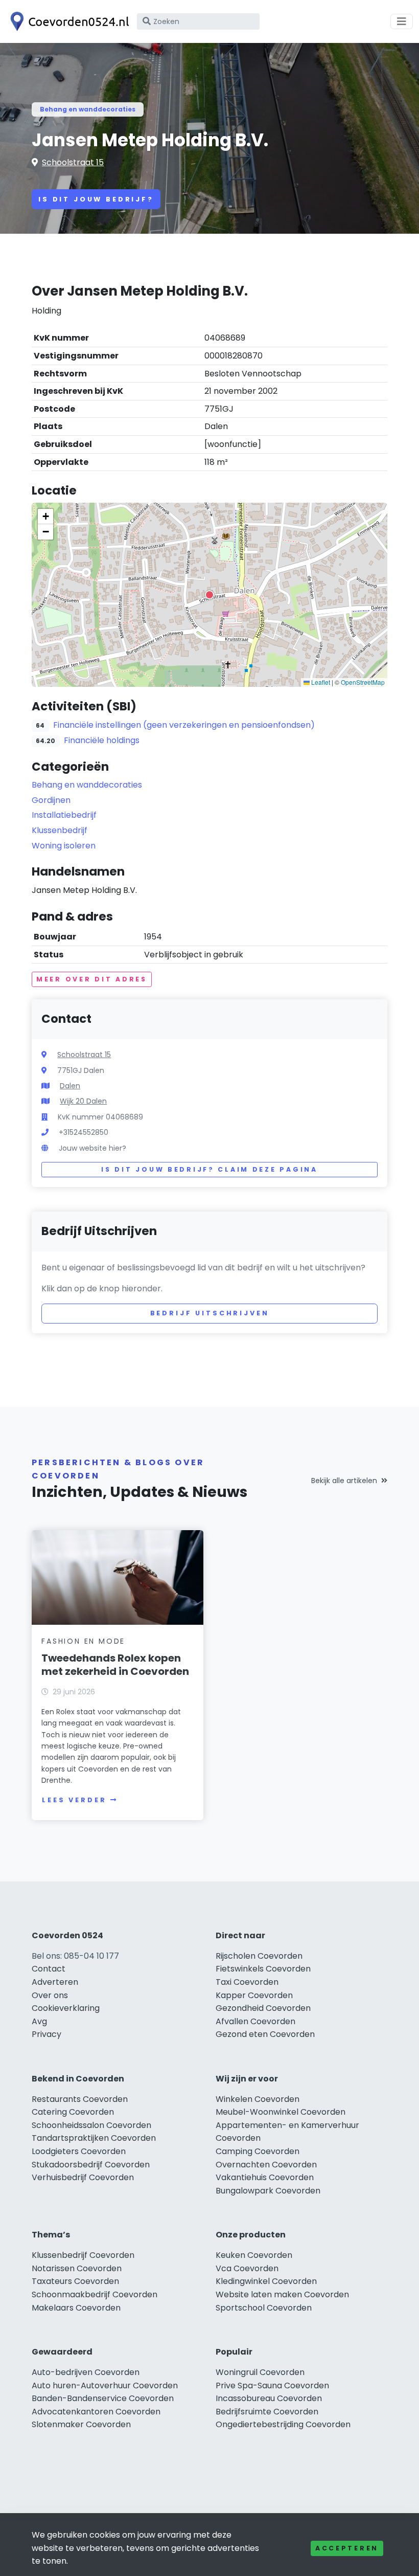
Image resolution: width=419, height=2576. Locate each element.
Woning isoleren (64, 846)
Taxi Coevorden (247, 1982)
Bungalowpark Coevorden (268, 2191)
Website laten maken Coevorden (282, 2294)
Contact (49, 1969)
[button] (209, 595)
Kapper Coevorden (254, 1995)
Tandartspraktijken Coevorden (94, 2138)
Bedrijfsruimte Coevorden (267, 2412)
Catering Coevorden (73, 2112)
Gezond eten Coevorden (265, 2034)
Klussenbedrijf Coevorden (83, 2255)
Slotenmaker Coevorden (81, 2424)
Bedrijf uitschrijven (210, 1313)
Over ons (50, 1995)
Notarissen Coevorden (77, 2268)
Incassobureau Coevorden (269, 2398)
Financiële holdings (102, 740)
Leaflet (320, 682)
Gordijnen (51, 800)
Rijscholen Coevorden (259, 1956)
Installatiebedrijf (64, 815)
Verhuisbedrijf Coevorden (83, 2177)
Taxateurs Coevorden (75, 2281)
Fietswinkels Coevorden (263, 1969)
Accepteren (347, 2548)
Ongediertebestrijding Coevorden (283, 2424)
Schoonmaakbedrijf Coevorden (95, 2294)
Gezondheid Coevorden (263, 2008)
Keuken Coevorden (254, 2255)
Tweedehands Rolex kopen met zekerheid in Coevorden (115, 1665)
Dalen (70, 1086)
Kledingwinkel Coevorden (266, 2281)
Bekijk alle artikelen (344, 1481)
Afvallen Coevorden (255, 2021)
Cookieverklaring (66, 2008)
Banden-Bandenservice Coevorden (103, 2398)
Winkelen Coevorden (258, 2099)
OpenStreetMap (363, 682)
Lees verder (74, 1800)
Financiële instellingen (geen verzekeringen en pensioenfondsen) (184, 725)
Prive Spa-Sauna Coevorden (272, 2385)
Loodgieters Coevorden (79, 2151)
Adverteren (55, 1982)
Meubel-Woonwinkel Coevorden (281, 2112)
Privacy (46, 2034)
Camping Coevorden (258, 2151)
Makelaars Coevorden (76, 2308)
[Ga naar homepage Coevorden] (67, 21)
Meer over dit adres (92, 979)
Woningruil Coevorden (260, 2372)
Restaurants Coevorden (80, 2099)
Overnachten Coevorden (266, 2165)
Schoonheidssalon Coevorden (91, 2125)
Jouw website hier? (92, 1148)
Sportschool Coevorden (264, 2308)
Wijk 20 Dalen (83, 1101)
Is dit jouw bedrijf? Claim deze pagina (209, 1169)
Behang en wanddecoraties (88, 109)
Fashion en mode (83, 1641)
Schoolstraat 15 (73, 162)
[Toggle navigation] (402, 21)
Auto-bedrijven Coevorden (86, 2372)
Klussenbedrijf (60, 830)
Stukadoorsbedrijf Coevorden (91, 2165)
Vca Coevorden (247, 2268)
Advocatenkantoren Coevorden (96, 2412)
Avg (39, 2021)
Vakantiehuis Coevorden (265, 2177)
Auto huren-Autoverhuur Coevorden (105, 2385)
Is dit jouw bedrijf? (96, 199)
